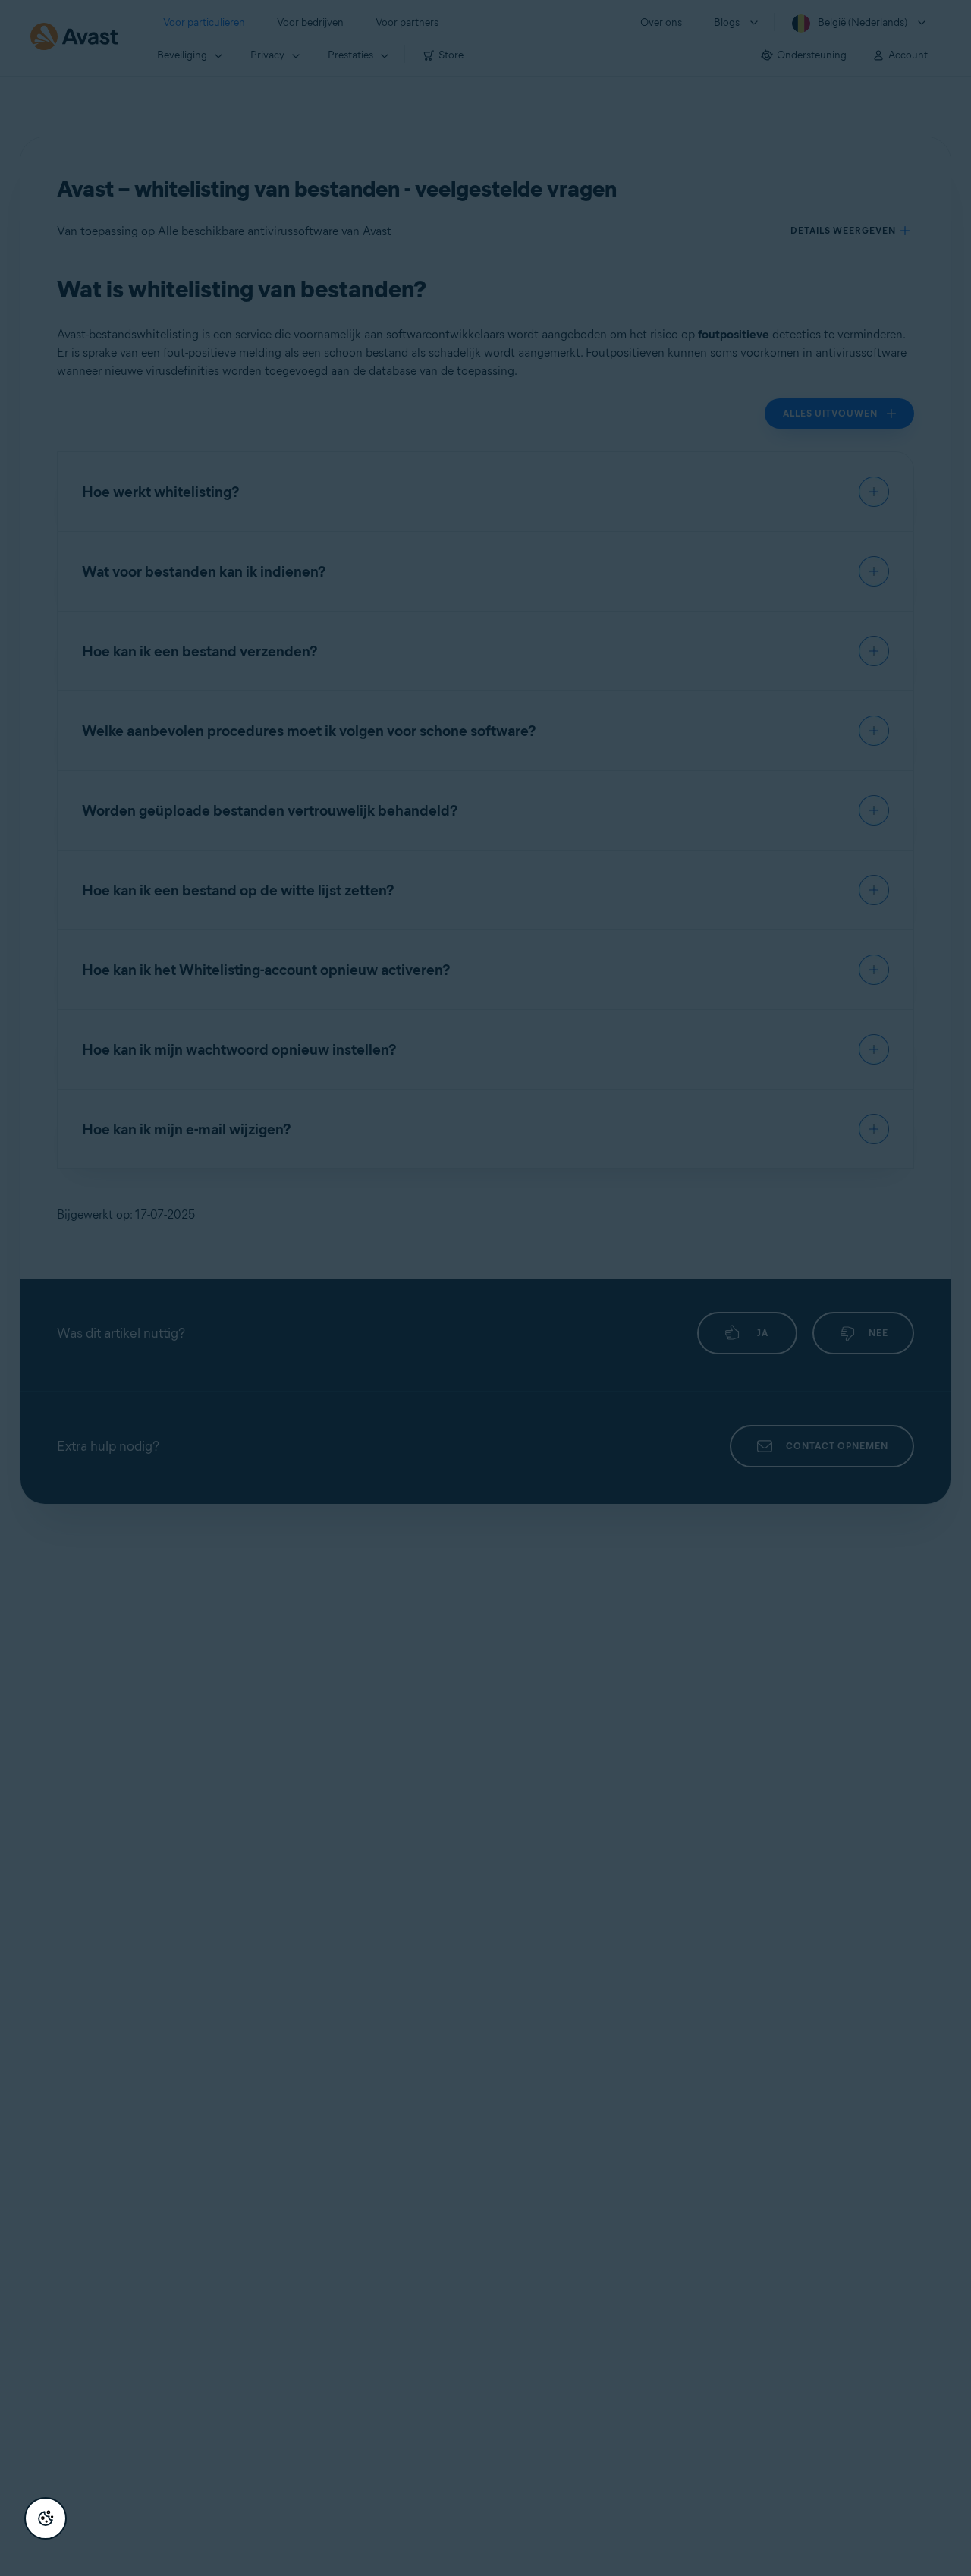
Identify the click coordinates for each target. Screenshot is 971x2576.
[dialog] (485, 1288)
